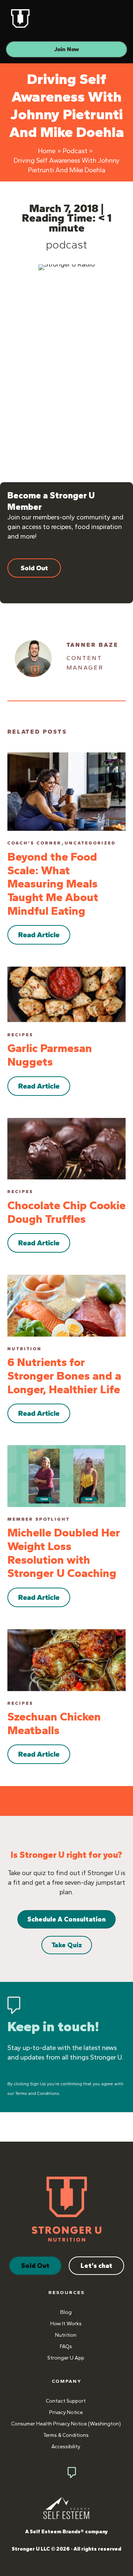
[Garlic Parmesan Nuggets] (66, 994)
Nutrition (25, 1349)
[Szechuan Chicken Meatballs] (66, 1659)
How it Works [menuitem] (66, 2324)
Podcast (66, 245)
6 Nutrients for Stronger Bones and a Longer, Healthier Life (64, 1376)
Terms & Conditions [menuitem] (66, 2435)
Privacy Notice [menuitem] (66, 2412)
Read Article (39, 935)
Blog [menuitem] (66, 2312)
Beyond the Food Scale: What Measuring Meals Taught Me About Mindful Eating (53, 884)
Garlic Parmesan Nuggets (50, 1055)
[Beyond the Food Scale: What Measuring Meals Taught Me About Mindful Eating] (66, 791)
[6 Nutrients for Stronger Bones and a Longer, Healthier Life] (66, 1305)
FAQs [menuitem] (66, 2346)
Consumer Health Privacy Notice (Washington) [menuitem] (66, 2424)
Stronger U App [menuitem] (66, 2358)
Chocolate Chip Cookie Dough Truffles (66, 1212)
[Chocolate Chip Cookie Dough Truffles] (66, 1148)
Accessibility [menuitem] (66, 2447)
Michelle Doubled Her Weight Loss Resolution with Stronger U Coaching (64, 1553)
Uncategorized (90, 843)
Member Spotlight (39, 1519)
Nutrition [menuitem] (66, 2335)
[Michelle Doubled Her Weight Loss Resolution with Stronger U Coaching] (66, 1475)
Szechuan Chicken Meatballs (54, 1723)
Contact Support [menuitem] (66, 2401)
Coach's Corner (34, 843)
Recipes (20, 1035)
